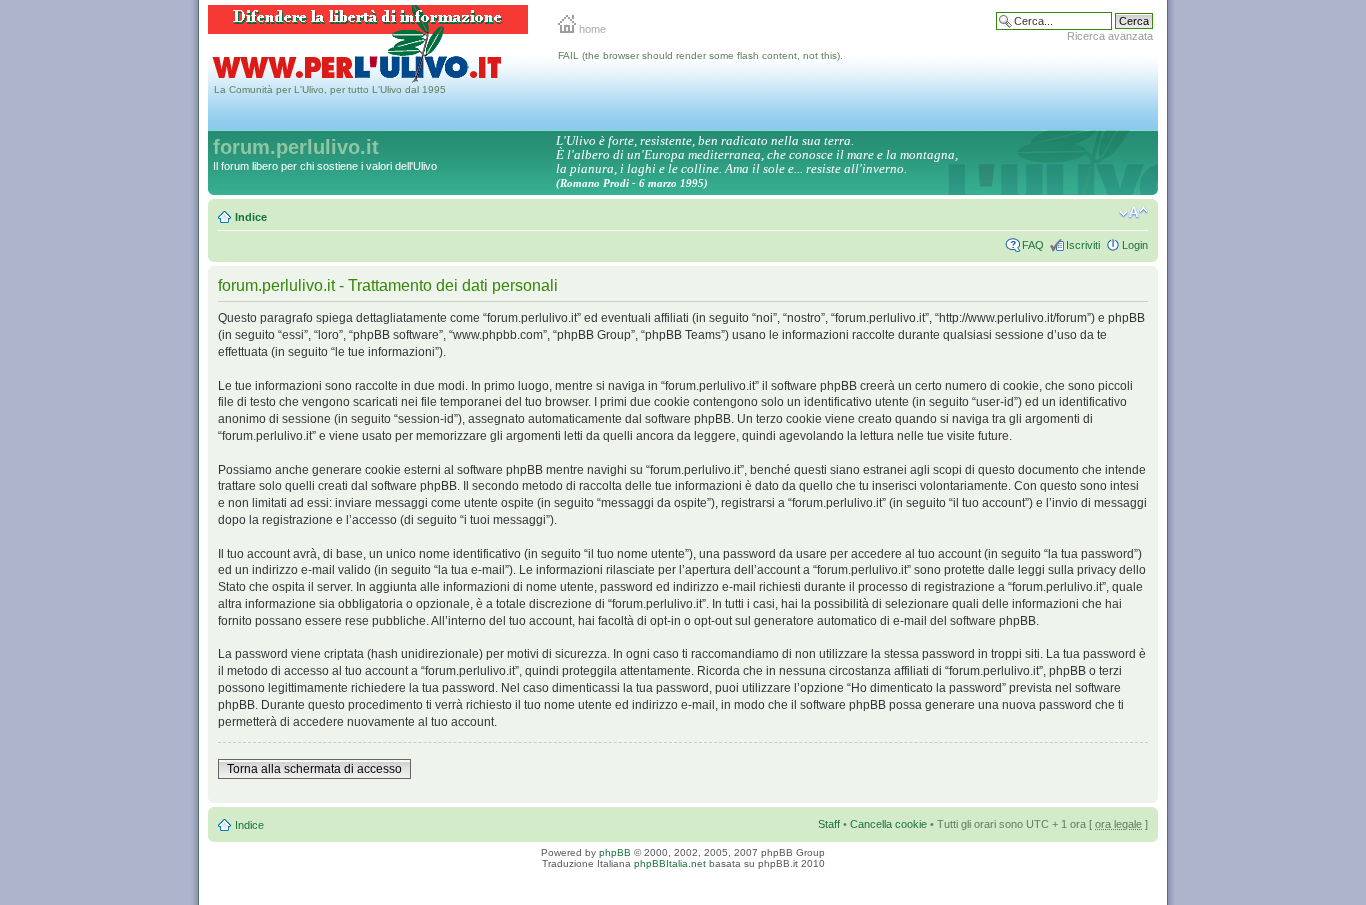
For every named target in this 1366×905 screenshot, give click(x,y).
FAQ (1033, 245)
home (591, 29)
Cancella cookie (888, 824)
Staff (829, 824)
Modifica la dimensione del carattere (1133, 213)
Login (1135, 245)
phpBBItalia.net (670, 863)
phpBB (615, 852)
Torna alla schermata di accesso (314, 769)
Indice (251, 217)
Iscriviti (1083, 245)
